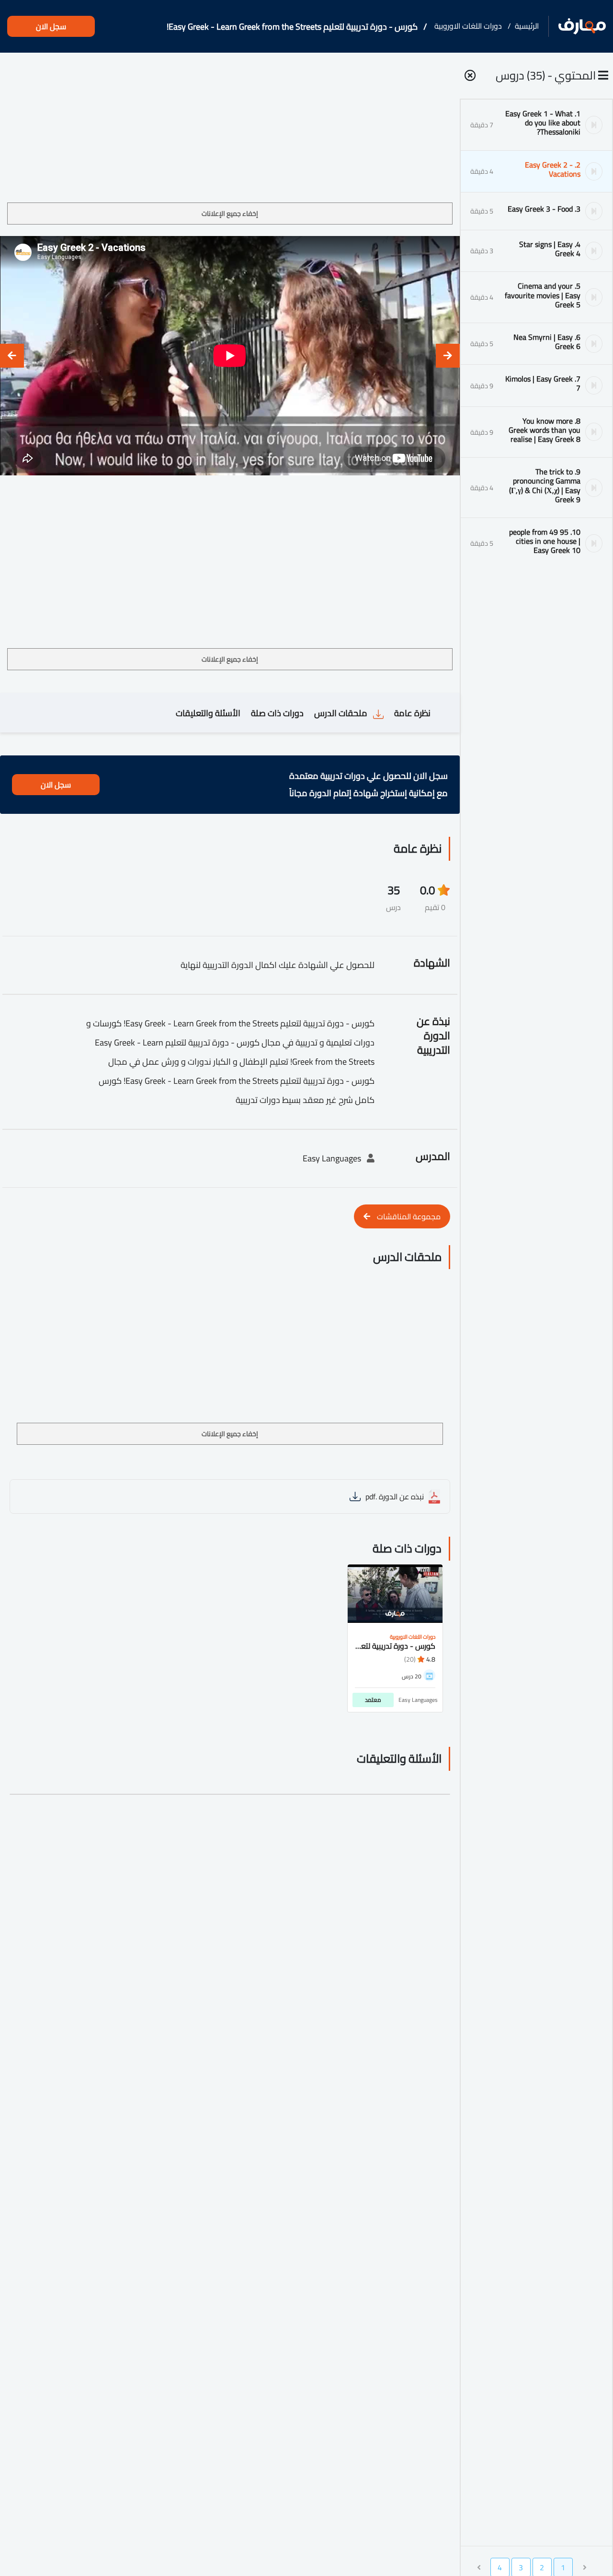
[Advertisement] (230, 131)
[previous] (448, 356)
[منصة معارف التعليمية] (582, 27)
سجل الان (51, 26)
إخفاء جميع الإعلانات (230, 214)
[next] (12, 356)
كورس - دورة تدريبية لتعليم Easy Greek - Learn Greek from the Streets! (292, 27)
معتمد (373, 1700)
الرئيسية (527, 26)
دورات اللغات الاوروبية (468, 26)
